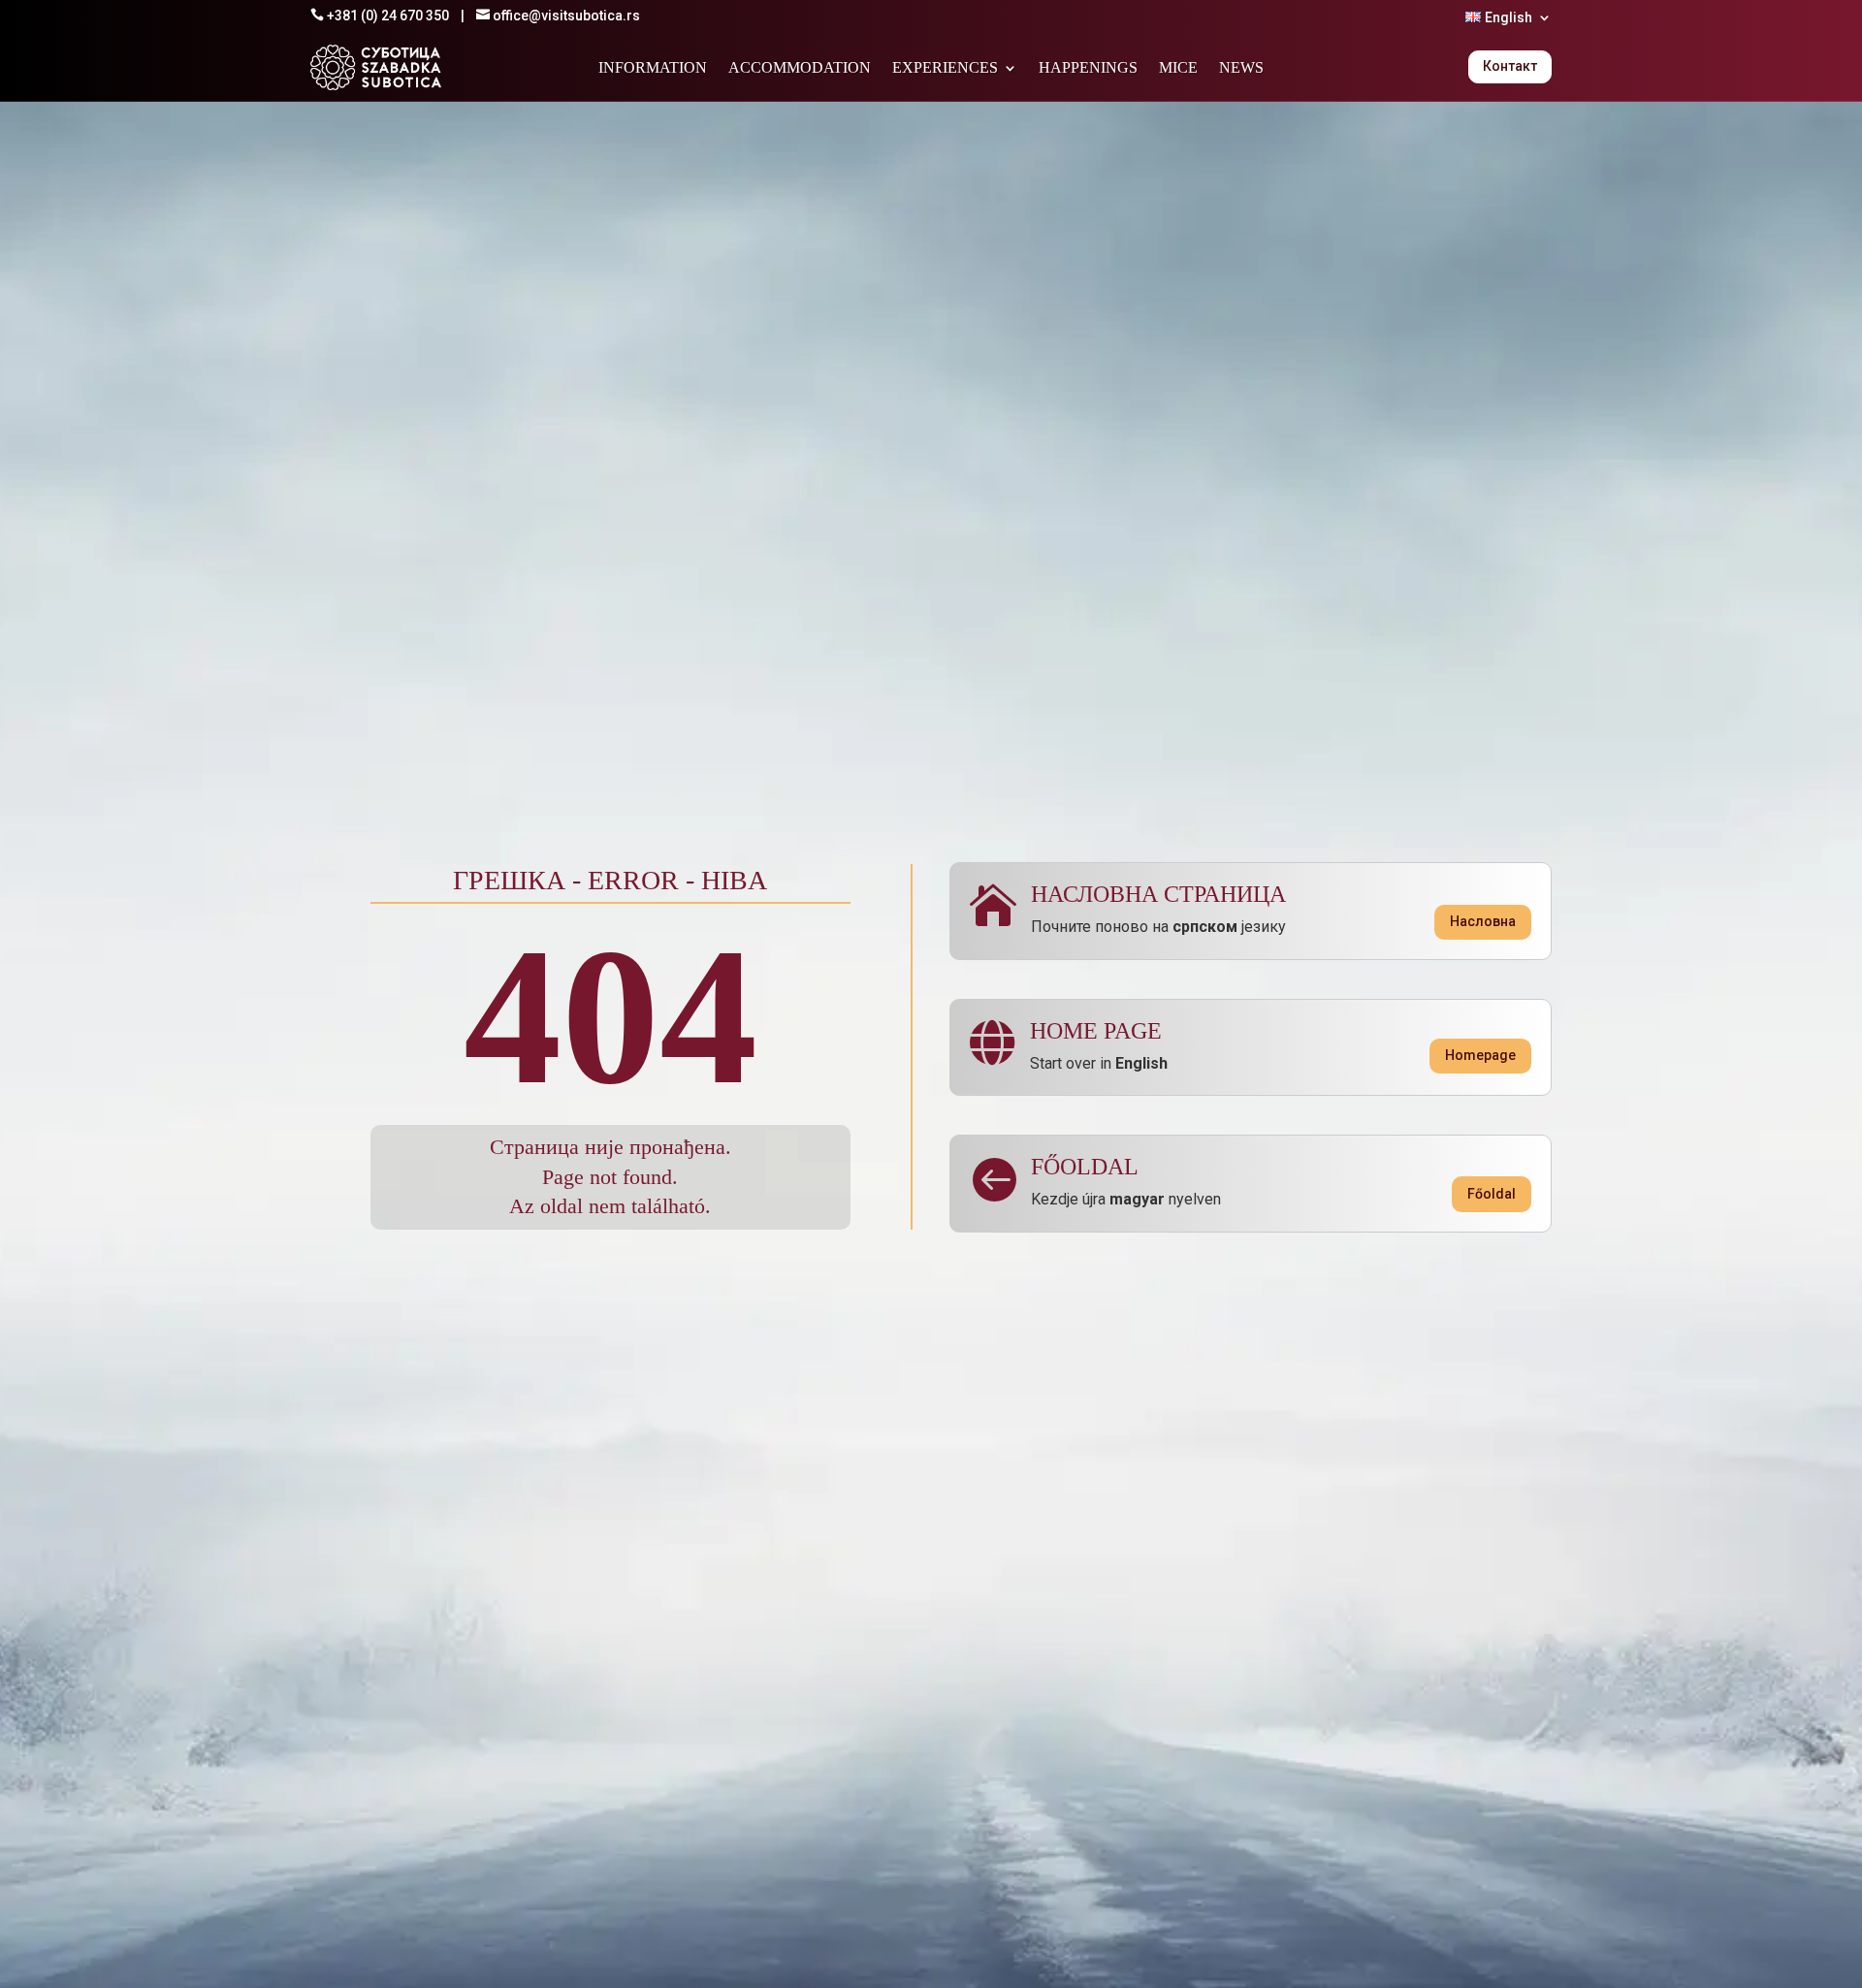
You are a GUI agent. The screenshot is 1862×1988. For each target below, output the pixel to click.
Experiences (945, 68)
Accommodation (800, 68)
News (1241, 68)
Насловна (1483, 921)
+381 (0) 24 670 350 (388, 16)
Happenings (1088, 68)
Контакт (1510, 66)
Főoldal (1492, 1194)
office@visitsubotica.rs (566, 16)
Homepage (1480, 1055)
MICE (1178, 68)
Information (653, 68)
